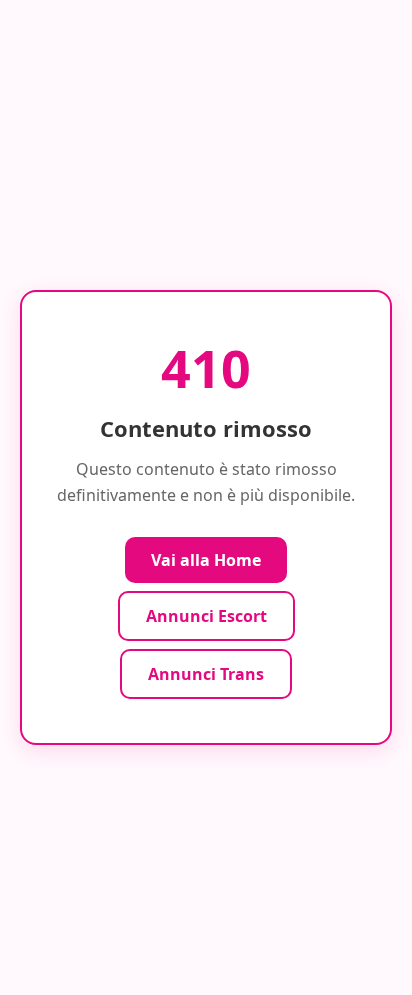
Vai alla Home (206, 560)
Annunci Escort (206, 616)
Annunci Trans (206, 674)
